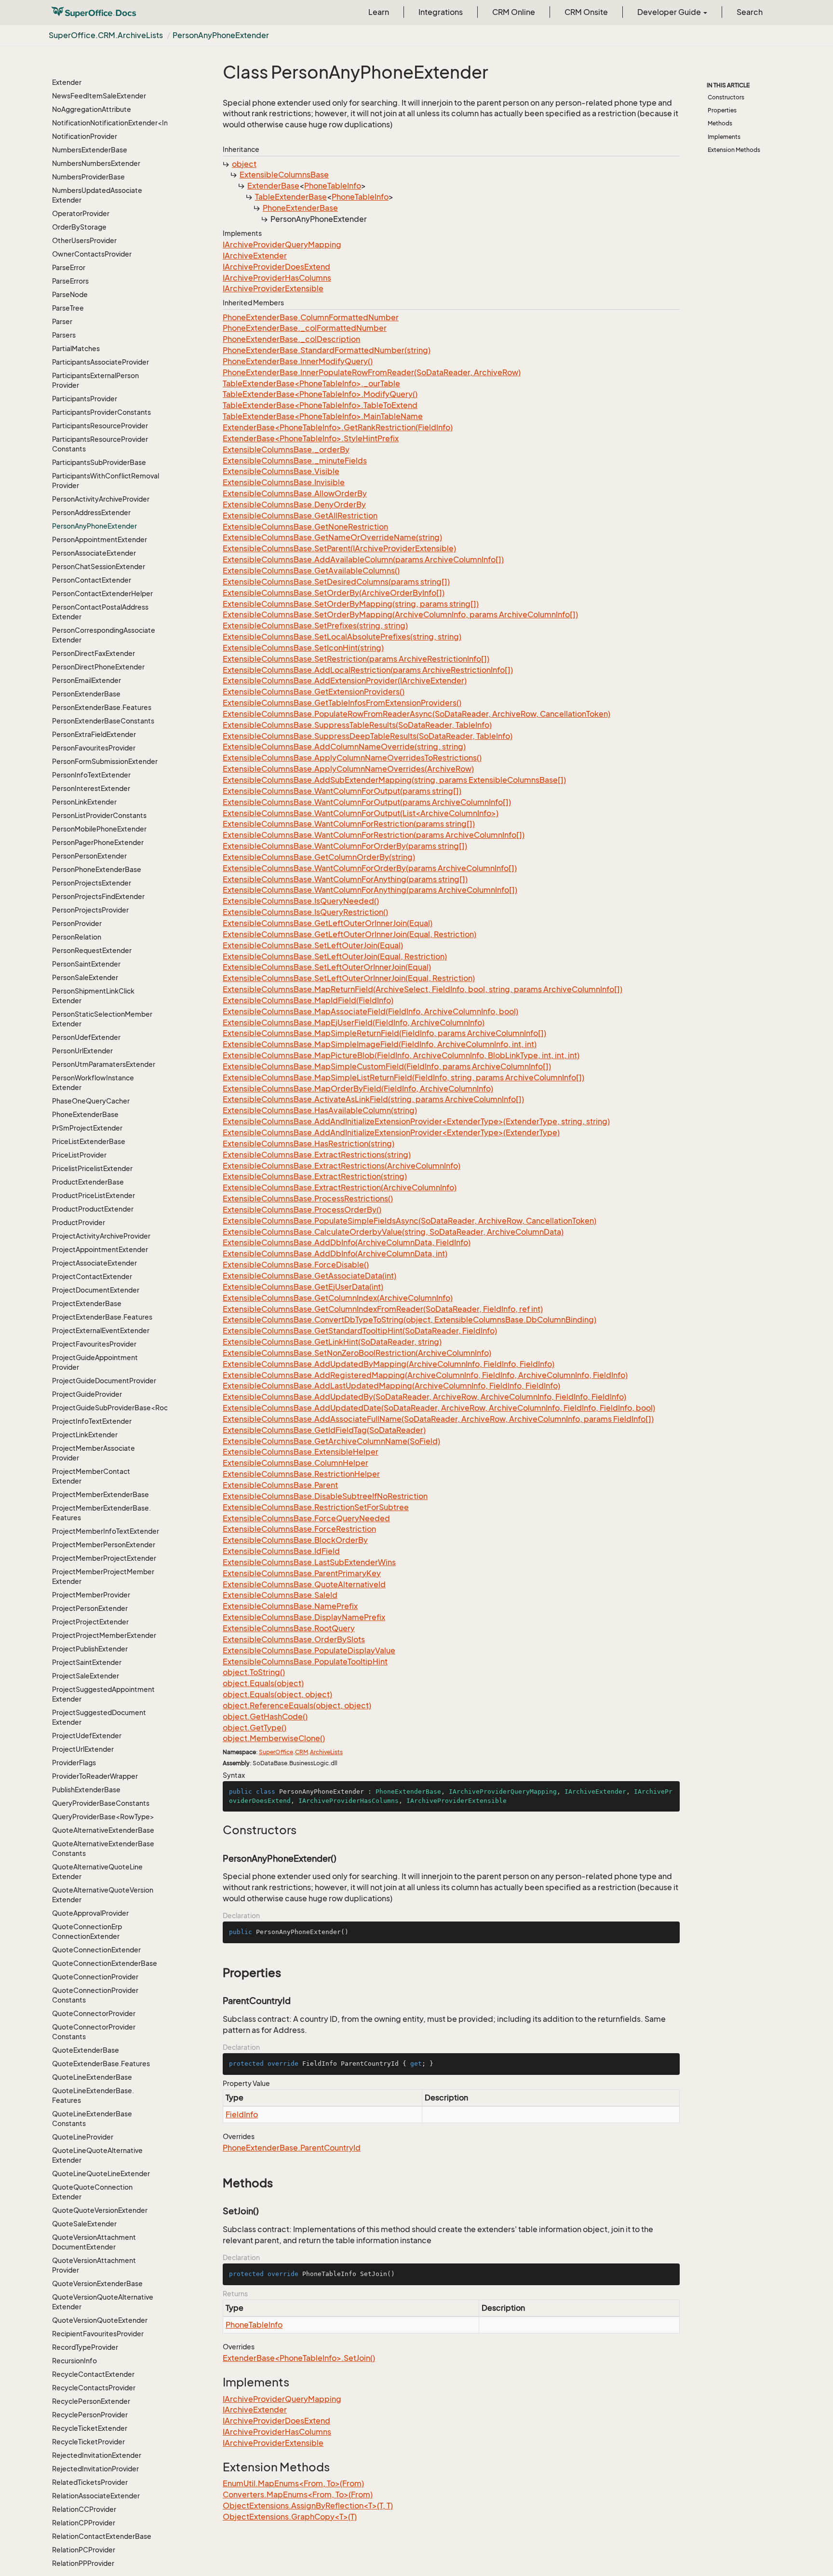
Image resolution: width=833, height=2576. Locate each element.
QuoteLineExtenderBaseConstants (92, 2119)
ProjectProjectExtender (90, 1622)
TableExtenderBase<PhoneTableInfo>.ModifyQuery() (320, 394)
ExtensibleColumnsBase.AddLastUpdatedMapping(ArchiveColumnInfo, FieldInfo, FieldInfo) (391, 1386)
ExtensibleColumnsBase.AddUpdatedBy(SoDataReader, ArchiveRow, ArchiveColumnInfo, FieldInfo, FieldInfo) (424, 1397)
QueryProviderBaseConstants (101, 1803)
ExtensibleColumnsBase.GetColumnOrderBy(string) (319, 857)
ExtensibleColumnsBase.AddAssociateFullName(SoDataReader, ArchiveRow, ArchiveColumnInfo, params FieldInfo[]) (438, 1419)
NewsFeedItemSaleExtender (99, 96)
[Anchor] (218, 1830)
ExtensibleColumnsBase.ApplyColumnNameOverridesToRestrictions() (352, 758)
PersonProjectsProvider (90, 910)
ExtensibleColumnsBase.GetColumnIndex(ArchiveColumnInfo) (338, 1298)
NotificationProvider (85, 136)
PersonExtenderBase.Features (102, 707)
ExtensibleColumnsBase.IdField (281, 1551)
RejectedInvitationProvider (95, 2469)
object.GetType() (255, 1728)
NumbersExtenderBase (90, 150)
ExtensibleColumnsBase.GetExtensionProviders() (314, 692)
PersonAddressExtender (91, 512)
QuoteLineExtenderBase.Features (93, 2095)
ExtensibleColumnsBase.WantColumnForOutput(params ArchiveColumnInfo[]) (367, 802)
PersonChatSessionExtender (99, 566)
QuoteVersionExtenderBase (97, 2283)
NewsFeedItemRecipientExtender (93, 77)
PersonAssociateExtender (94, 553)
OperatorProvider (81, 213)
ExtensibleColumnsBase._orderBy (286, 450)
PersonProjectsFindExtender (98, 896)
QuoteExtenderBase (86, 2050)
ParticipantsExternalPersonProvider (95, 380)
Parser (62, 321)
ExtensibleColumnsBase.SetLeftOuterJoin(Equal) (313, 945)
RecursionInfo (74, 2361)
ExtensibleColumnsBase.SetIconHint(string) (303, 648)
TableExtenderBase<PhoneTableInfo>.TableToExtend (320, 405)
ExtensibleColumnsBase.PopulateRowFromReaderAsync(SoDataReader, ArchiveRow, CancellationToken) (416, 714)
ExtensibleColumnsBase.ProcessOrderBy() (302, 1210)
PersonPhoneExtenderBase (97, 869)
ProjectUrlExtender (83, 1749)
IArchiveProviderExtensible (273, 288)
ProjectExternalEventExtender (101, 1330)
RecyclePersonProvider (90, 2415)
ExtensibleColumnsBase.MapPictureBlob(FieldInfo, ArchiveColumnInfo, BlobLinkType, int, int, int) (401, 1055)
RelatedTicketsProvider (90, 2482)
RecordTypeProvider (85, 2347)
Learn (379, 12)
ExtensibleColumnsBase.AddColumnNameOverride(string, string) (344, 747)
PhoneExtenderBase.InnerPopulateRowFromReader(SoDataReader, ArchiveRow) (372, 372)
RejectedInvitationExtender (97, 2455)
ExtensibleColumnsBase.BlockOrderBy (295, 1540)
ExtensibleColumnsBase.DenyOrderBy (294, 504)
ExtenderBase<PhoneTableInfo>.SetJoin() (299, 2358)
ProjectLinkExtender (85, 1435)
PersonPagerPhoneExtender (98, 842)
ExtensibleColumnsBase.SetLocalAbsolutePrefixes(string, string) (342, 637)
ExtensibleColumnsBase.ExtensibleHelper (301, 1452)
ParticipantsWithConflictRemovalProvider (106, 481)
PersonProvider (77, 923)
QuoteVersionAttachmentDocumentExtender (94, 2242)
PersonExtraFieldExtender (94, 734)
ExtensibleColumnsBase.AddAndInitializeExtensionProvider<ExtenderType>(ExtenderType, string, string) (416, 1121)
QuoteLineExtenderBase (92, 2077)
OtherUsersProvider (84, 240)
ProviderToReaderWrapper (95, 1776)
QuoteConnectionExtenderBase (105, 1963)
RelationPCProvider (84, 2550)
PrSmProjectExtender (87, 1128)
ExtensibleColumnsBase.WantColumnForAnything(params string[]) (345, 879)
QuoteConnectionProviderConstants (95, 1995)
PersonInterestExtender (91, 788)
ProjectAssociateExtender (94, 1263)
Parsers (64, 335)
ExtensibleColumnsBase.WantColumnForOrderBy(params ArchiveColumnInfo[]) (370, 868)
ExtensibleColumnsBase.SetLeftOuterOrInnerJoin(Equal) (327, 967)
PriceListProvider (79, 1155)
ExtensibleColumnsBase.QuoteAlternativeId (304, 1584)
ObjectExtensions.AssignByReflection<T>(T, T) (308, 2506)
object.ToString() (254, 1672)
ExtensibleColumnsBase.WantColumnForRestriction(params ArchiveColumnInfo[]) (374, 835)
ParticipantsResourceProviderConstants (100, 444)
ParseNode (70, 294)
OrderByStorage (79, 227)
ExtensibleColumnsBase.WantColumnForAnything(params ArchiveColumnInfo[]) (370, 890)
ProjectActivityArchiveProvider (101, 1236)
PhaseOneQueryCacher (91, 1101)
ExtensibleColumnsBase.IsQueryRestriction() (305, 912)
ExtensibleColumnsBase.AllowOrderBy (295, 493)
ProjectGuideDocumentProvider (104, 1381)
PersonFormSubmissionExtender (105, 761)
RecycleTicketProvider (88, 2442)
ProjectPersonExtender (90, 1608)
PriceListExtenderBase (89, 1141)
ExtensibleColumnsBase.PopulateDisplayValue (309, 1650)
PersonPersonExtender (89, 856)
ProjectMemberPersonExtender (104, 1545)
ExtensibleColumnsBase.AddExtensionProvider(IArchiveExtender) (345, 681)
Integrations (441, 12)
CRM (302, 1752)
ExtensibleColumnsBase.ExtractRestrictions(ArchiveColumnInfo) (342, 1166)
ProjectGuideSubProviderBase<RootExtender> (106, 1408)
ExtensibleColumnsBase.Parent (280, 1485)
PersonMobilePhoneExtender (99, 829)
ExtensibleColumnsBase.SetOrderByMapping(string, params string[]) (351, 604)
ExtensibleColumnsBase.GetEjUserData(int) (303, 1287)
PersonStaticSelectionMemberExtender (102, 1019)
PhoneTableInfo (333, 186)
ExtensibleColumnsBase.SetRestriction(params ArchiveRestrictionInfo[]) (356, 659)
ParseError (69, 267)
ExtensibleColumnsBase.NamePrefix (290, 1606)
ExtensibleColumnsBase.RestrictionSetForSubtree (316, 1507)
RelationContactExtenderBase (102, 2536)
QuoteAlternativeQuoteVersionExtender (103, 1895)
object (244, 164)
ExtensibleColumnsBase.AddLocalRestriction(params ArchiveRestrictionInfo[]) (368, 670)
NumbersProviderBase (88, 177)
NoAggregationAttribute (92, 109)
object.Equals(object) (263, 1683)
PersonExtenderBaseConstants (103, 721)
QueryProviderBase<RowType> (103, 1817)
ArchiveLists (326, 1752)
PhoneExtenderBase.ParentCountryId (292, 2148)
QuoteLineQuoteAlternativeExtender (97, 2155)
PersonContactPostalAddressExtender (100, 612)
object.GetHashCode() (265, 1717)
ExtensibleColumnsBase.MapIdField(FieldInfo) (308, 1000)
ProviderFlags (74, 1763)
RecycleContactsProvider (94, 2388)
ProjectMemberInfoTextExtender (106, 1531)
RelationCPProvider (84, 2523)
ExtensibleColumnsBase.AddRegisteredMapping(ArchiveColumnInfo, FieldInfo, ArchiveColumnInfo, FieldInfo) (425, 1375)
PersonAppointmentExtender (100, 539)
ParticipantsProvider (85, 399)
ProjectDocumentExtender (96, 1290)
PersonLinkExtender (84, 802)
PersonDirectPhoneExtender (98, 667)
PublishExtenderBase (86, 1790)
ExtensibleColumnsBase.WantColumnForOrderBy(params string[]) (345, 846)
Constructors (726, 97)
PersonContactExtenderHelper (102, 593)
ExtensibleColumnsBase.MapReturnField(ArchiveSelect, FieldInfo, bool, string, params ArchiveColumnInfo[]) (423, 989)
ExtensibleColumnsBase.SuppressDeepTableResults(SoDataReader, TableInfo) (368, 736)
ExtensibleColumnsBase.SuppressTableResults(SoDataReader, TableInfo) (357, 725)
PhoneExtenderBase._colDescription (291, 339)
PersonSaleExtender (85, 977)
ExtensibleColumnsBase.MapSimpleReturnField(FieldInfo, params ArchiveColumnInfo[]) (384, 1033)
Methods (720, 123)
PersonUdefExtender (86, 1037)
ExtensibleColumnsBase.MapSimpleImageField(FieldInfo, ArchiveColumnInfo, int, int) (380, 1044)
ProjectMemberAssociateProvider (94, 1453)
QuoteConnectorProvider (94, 2013)
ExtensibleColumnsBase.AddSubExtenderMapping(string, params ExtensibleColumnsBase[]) (394, 780)
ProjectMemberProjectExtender (104, 1558)
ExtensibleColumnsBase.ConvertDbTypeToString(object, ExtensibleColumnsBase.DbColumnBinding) (410, 1320)
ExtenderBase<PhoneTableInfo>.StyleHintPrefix (311, 438)
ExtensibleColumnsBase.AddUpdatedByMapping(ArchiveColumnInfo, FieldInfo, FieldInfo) (389, 1364)
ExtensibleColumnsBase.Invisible (284, 482)
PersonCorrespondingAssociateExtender (104, 635)
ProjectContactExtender (92, 1276)
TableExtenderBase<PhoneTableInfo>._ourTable (311, 383)
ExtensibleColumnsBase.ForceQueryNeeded (306, 1518)
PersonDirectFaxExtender (94, 653)
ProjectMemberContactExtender (91, 1476)
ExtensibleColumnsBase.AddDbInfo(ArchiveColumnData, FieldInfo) (347, 1242)
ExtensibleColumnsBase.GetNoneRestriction (305, 527)
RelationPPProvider (83, 2563)
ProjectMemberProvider (91, 1595)
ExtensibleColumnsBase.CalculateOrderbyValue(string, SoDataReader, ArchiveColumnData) (393, 1232)
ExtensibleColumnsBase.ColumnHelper (296, 1463)
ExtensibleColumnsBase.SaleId (280, 1595)
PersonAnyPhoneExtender (221, 35)
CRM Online (514, 12)
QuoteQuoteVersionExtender (100, 2210)
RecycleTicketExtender (90, 2428)
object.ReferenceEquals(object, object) (297, 1705)
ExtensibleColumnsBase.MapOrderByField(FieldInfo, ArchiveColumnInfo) (358, 1089)
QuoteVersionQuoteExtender (100, 2320)
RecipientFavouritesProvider (98, 2334)
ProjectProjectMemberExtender (104, 1635)
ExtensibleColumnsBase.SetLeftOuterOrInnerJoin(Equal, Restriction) (349, 978)
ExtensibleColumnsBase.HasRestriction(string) (309, 1144)
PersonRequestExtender (92, 950)
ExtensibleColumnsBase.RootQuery (289, 1628)
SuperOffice (276, 1752)
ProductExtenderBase (88, 1182)
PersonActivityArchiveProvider (101, 499)
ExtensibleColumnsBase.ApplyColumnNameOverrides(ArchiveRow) (348, 769)
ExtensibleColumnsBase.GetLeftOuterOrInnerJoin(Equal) (328, 923)
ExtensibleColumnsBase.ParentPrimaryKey (302, 1573)
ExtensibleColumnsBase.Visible (281, 471)
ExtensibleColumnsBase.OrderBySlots (294, 1639)
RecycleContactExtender (93, 2374)
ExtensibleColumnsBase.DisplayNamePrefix (304, 1617)
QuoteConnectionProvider (95, 1977)
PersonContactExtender (92, 580)
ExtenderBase (273, 186)
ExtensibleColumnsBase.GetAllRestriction (300, 516)
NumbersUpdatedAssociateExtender (97, 195)
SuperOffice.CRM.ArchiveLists (106, 35)
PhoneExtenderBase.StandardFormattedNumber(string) (327, 350)
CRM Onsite (586, 12)
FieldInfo (242, 2114)
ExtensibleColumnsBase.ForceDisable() (296, 1265)
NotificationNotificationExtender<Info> (106, 123)
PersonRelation (77, 937)
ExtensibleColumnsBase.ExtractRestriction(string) (315, 1176)
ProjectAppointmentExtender (100, 1249)
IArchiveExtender (255, 256)
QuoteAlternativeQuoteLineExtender (97, 1872)
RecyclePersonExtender (91, 2401)
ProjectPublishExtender (90, 1649)
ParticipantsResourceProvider (100, 426)
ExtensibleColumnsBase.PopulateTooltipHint (305, 1662)
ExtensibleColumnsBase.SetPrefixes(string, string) (315, 626)
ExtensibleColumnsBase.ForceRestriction (299, 1529)
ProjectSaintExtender (87, 1662)
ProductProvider (79, 1222)
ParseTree (68, 308)
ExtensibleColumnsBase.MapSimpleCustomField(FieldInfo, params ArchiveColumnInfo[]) (387, 1066)
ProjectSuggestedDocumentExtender (99, 1717)
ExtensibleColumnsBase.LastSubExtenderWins (309, 1562)
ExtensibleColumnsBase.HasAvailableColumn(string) (320, 1110)
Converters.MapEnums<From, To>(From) (298, 2494)
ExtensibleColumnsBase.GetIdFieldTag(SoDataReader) (324, 1430)
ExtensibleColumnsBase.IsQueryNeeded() (301, 901)
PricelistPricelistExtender (92, 1168)
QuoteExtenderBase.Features (101, 2064)
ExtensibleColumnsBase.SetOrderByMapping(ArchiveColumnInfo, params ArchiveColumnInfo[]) (400, 614)
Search (750, 12)
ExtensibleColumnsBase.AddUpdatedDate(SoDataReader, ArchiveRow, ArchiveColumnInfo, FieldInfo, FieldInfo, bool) (439, 1408)
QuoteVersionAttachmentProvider (94, 2265)
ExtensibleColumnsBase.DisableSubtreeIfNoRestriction (325, 1496)
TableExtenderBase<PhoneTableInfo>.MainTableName (323, 416)
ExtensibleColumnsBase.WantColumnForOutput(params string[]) (342, 791)
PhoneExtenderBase (85, 1114)
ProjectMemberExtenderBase (101, 1494)
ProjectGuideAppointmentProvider (95, 1362)
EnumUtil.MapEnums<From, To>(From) (293, 2483)
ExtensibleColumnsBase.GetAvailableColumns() (311, 571)
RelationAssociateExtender (96, 2496)
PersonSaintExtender (86, 964)
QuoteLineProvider (83, 2137)
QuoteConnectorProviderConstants (94, 2032)
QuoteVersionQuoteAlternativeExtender (103, 2302)
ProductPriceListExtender (94, 1195)
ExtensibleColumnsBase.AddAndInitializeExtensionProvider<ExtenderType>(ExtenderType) (391, 1132)
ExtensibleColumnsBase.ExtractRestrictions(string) (317, 1155)
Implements (724, 137)
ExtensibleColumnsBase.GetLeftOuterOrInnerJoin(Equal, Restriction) (349, 934)
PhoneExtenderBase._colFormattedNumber (305, 328)
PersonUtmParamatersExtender (104, 1064)
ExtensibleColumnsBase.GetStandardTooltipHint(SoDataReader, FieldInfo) (360, 1331)
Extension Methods (734, 150)
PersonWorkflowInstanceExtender (93, 1083)
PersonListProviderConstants (99, 815)
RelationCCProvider (84, 2509)
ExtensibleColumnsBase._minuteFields (295, 461)
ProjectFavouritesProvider (94, 1344)
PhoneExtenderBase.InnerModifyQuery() (298, 361)
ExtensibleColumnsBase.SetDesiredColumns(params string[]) (336, 582)
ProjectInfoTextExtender (92, 1421)
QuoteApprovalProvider (90, 1913)
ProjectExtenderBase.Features (102, 1317)
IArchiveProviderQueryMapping (282, 245)
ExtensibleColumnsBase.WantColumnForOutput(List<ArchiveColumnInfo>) (361, 813)
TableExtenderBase (291, 197)
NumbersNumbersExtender (96, 163)
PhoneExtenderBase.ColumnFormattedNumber (311, 317)
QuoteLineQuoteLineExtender (101, 2174)
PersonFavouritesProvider (94, 748)
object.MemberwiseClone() (274, 1738)
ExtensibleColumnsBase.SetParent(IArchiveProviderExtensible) (339, 548)
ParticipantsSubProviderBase (99, 462)
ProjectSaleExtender (86, 1676)
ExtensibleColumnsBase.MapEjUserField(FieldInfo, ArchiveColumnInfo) (354, 1022)
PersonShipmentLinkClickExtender (93, 996)
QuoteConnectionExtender (96, 1950)
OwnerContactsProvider (92, 254)
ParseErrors (70, 281)
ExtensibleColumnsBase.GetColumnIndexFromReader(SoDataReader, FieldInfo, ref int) (383, 1309)
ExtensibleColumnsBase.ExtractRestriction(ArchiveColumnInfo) (340, 1187)
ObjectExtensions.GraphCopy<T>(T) (290, 2517)
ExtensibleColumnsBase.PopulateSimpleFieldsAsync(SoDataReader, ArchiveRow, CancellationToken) (410, 1221)
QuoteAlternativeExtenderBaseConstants (103, 1848)
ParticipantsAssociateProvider (101, 362)
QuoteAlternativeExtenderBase (103, 1830)
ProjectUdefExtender (87, 1736)
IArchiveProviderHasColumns (277, 278)
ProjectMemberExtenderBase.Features (101, 1513)
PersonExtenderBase (86, 694)
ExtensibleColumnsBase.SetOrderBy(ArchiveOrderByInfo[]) (334, 593)
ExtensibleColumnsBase (284, 175)
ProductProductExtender (93, 1209)
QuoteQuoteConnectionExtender (92, 2192)
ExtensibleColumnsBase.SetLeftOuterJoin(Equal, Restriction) (335, 956)
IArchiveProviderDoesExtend (276, 267)
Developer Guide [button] (670, 12)
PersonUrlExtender (82, 1051)
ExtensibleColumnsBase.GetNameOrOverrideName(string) (332, 537)
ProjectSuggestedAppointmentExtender (103, 1694)
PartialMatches (76, 348)
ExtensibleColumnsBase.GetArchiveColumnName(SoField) (331, 1441)
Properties (722, 110)
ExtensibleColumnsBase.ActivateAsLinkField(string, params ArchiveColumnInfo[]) (373, 1099)
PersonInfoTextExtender (91, 775)
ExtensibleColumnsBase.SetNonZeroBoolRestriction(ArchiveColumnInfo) (357, 1353)
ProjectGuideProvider (87, 1394)
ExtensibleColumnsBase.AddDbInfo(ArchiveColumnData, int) (335, 1254)
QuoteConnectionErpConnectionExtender (87, 1931)
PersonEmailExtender (87, 680)
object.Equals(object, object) (277, 1694)
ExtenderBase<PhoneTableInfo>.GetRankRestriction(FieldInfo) (338, 427)
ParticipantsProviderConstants (101, 412)
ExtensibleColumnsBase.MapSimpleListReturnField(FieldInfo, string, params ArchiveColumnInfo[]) (403, 1077)
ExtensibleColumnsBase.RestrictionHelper (301, 1474)
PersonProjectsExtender (92, 883)
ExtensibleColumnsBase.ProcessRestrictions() (308, 1199)
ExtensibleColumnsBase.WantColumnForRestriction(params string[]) (349, 824)
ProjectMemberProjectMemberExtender (103, 1576)
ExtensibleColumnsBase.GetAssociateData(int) (309, 1276)
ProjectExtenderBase (87, 1303)
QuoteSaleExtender (84, 2224)
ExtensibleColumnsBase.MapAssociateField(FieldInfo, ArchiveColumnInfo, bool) (370, 1011)
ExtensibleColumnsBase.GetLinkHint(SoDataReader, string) (332, 1342)
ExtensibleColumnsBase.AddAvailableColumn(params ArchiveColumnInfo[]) (363, 559)
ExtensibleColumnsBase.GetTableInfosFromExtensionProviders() (342, 703)
